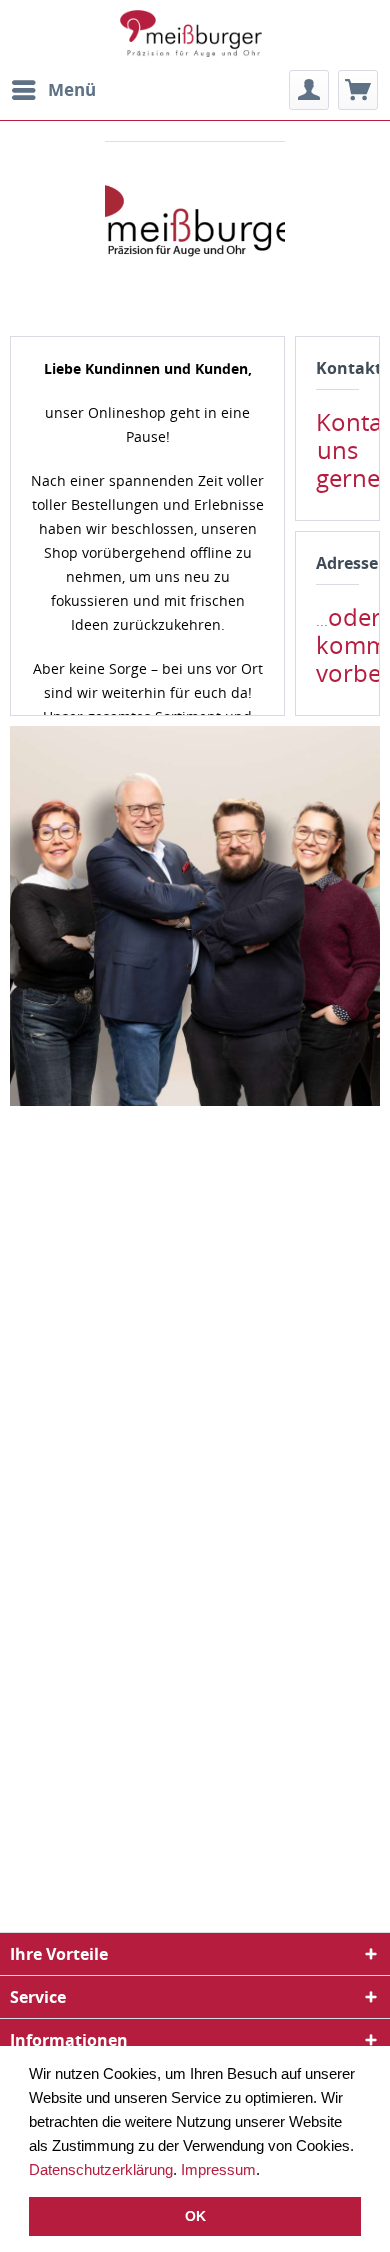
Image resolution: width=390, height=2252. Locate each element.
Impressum (218, 2169)
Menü (72, 89)
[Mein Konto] (309, 90)
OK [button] (195, 2216)
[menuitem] (53, 90)
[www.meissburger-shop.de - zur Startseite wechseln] (195, 35)
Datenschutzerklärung (101, 2169)
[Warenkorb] (358, 90)
